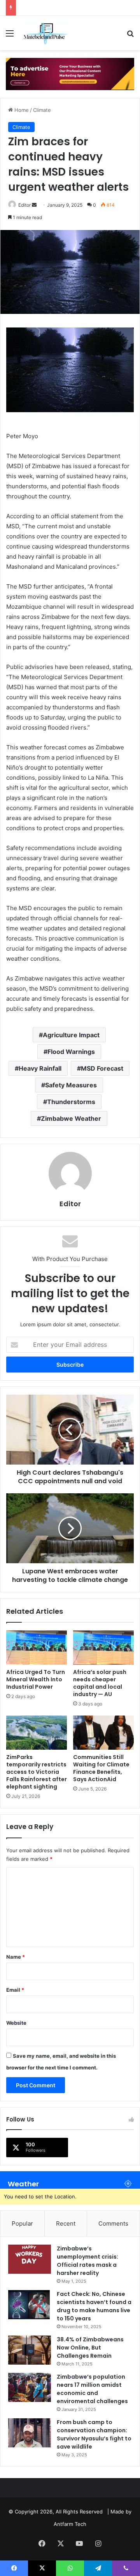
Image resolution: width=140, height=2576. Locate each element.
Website (16, 2023)
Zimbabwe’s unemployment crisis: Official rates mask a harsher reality (87, 2261)
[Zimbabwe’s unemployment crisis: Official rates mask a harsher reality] (30, 2259)
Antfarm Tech (70, 2524)
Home (21, 110)
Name (16, 1957)
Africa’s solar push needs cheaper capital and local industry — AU (100, 1683)
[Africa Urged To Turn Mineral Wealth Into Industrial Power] (37, 1648)
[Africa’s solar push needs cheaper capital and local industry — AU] (103, 1648)
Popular (22, 2223)
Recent (66, 2223)
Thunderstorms (71, 1102)
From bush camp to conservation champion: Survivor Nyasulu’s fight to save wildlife (94, 2434)
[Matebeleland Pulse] (46, 33)
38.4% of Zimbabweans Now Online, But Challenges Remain (90, 2348)
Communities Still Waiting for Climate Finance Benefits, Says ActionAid (101, 1768)
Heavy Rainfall (40, 1068)
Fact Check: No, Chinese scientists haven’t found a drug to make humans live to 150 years (94, 2306)
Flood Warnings (71, 1052)
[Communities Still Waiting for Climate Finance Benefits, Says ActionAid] (103, 1733)
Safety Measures (71, 1085)
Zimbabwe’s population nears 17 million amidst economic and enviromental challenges (92, 2389)
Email (15, 1990)
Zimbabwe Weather (71, 1118)
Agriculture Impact (71, 1035)
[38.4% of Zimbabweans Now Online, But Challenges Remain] (30, 2350)
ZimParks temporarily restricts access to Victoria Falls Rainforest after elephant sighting (37, 1772)
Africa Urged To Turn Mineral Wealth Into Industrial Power (36, 1679)
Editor (24, 205)
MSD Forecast (102, 1068)
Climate (42, 110)
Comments (113, 2223)
